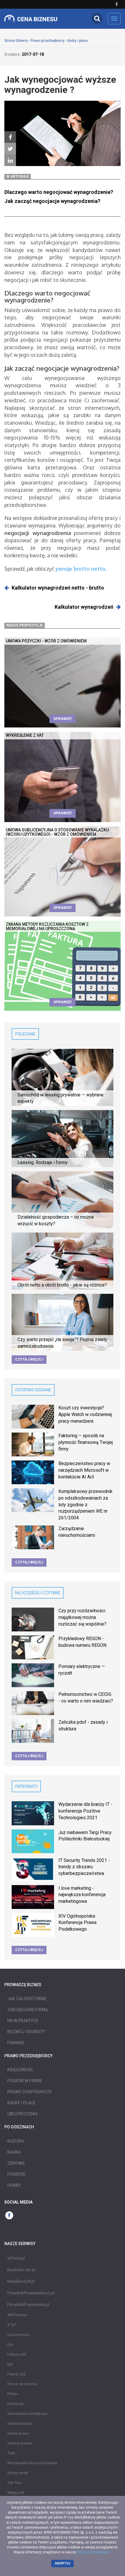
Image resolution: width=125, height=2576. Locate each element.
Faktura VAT (17, 2355)
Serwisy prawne (20, 2443)
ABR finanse (17, 2315)
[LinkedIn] (10, 161)
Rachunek (15, 2404)
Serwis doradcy (20, 2424)
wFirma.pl (16, 2258)
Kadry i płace (78, 41)
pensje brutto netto (80, 569)
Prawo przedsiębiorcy (48, 41)
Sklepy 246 (16, 2493)
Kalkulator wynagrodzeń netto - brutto (58, 588)
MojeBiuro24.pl (21, 2281)
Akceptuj (63, 2563)
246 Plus (14, 2483)
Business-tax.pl (21, 2270)
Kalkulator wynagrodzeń (84, 607)
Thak (11, 2453)
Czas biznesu (18, 2335)
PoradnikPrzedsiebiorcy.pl (31, 2293)
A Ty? (11, 2325)
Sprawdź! (63, 719)
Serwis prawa (18, 2433)
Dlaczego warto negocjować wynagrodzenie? (59, 192)
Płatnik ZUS (16, 2374)
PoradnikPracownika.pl (28, 2305)
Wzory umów (18, 2473)
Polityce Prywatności (93, 2552)
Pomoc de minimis (22, 2384)
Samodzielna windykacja (27, 2414)
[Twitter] (10, 149)
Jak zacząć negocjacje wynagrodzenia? (52, 201)
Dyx (10, 2345)
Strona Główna (16, 41)
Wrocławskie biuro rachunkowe (32, 2463)
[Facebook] (10, 137)
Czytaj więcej (29, 1359)
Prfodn (12, 2394)
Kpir (10, 2364)
